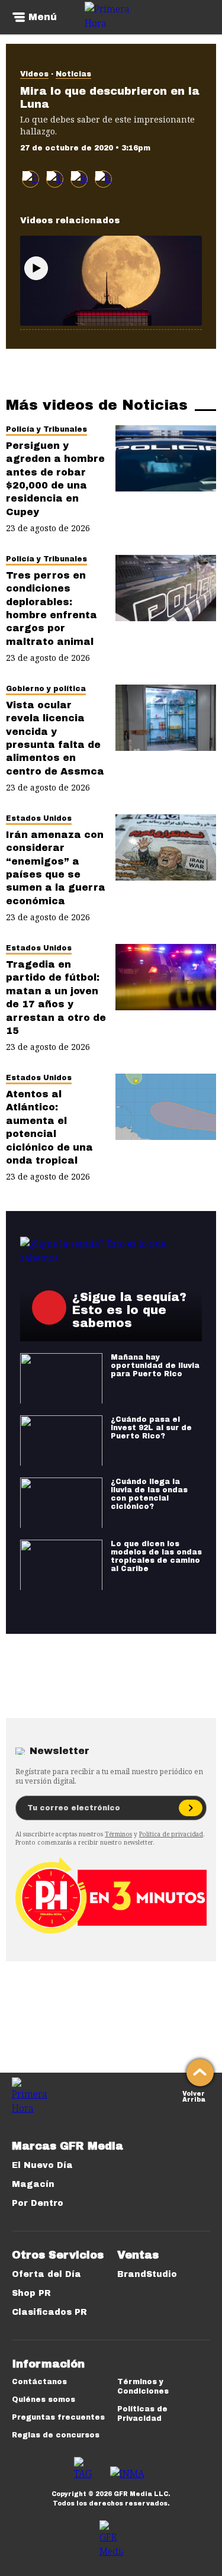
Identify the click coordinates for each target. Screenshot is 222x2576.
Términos (118, 1834)
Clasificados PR (49, 2312)
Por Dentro (38, 2203)
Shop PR (31, 2293)
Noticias (73, 74)
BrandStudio (147, 2274)
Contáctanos (39, 2382)
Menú (43, 17)
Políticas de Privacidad (142, 2414)
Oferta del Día (46, 2274)
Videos (34, 74)
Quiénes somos (44, 2400)
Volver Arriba (194, 2095)
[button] (55, 179)
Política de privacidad (171, 1834)
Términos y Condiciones (143, 2387)
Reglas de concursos (56, 2435)
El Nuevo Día (42, 2165)
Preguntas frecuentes (58, 2417)
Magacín (33, 2184)
